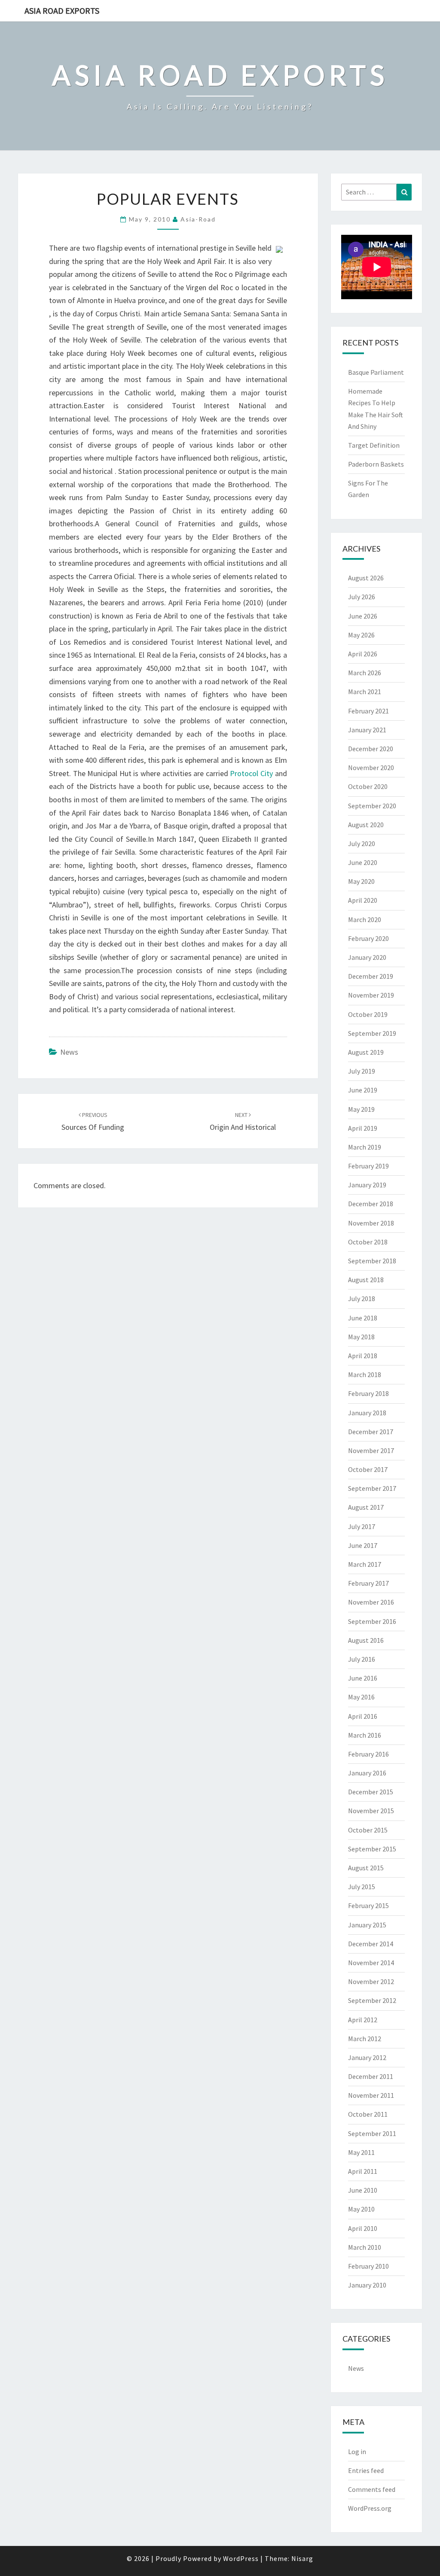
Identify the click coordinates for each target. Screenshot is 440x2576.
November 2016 (371, 1602)
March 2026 (365, 673)
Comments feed (372, 2489)
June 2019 (363, 1090)
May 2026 (361, 635)
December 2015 (371, 1792)
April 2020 (363, 900)
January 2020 (367, 957)
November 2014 (371, 1963)
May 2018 (361, 1337)
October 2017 (368, 1469)
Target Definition (374, 445)
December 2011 (371, 2076)
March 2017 (365, 1564)
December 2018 (371, 1204)
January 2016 (367, 1773)
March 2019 (365, 1147)
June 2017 (363, 1545)
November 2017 (371, 1450)
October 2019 (368, 1014)
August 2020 (366, 825)
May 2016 (361, 1697)
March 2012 (365, 2039)
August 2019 (366, 1052)
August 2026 (366, 578)
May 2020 (361, 881)
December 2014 (371, 1944)
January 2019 (367, 1185)
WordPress (241, 2558)
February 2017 (368, 1583)
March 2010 (365, 2247)
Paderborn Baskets (376, 464)
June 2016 (363, 1678)
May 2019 (361, 1109)
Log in (357, 2452)
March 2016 (365, 1735)
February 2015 (368, 1905)
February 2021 (368, 711)
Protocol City (251, 773)
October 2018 (368, 1242)
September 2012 (372, 2000)
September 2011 (372, 2133)
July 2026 (362, 597)
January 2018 (367, 1413)
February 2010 (368, 2266)
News (69, 1052)
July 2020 (362, 843)
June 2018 (363, 1318)
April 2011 (363, 2171)
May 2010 (361, 2209)
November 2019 (371, 995)
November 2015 (371, 1811)
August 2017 (366, 1507)
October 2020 (368, 786)
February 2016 (368, 1754)
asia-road (198, 219)
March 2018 (365, 1374)
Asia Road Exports (62, 11)
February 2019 (368, 1166)
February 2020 (368, 938)
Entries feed (366, 2470)
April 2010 (363, 2228)
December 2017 (371, 1432)
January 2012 (367, 2057)
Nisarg (302, 2558)
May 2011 (361, 2152)
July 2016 (362, 1659)
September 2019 (372, 1033)
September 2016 (372, 1621)
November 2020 (371, 768)
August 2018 (366, 1280)
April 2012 (363, 2020)
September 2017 (372, 1488)
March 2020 (365, 919)
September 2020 (372, 806)
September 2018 (372, 1261)
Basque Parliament (376, 372)
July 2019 (362, 1071)
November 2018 (371, 1223)
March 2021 (365, 692)
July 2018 (362, 1299)
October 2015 (368, 1830)
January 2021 (367, 730)
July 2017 (362, 1526)
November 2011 (371, 2095)
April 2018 (363, 1356)
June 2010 (363, 2190)
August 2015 (366, 1868)
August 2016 (366, 1640)
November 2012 (371, 1981)
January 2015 (367, 1925)
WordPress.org (370, 2508)
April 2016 (363, 1716)
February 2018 (368, 1393)
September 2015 (372, 1849)
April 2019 (363, 1128)
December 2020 (371, 749)
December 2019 (371, 976)
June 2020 (363, 862)
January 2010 (367, 2285)
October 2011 (368, 2114)
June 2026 (363, 616)
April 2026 (363, 654)
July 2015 (362, 1887)
